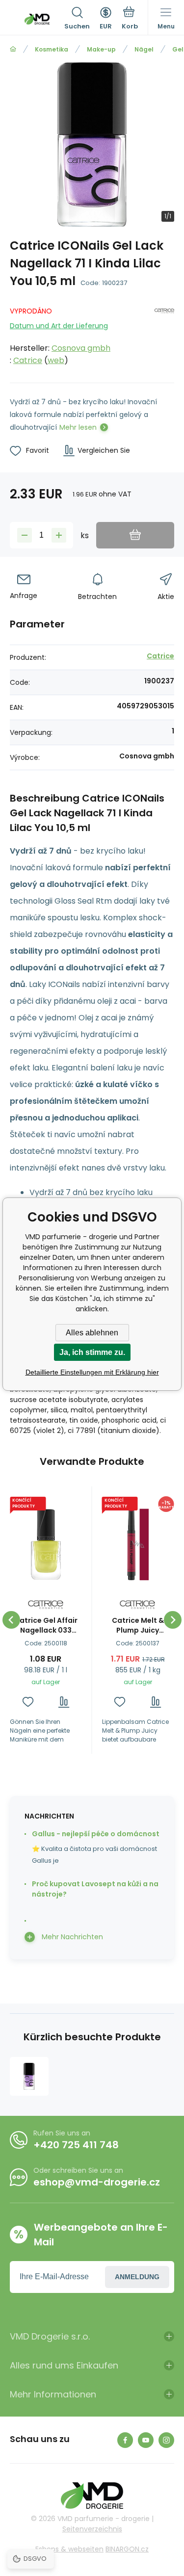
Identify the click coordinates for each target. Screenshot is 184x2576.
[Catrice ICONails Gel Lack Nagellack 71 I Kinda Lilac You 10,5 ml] (29, 2076)
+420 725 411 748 (76, 2145)
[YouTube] (146, 2440)
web (56, 360)
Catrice (28, 360)
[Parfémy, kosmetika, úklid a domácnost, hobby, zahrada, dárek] (13, 49)
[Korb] (130, 19)
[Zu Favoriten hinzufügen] (28, 1702)
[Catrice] (164, 334)
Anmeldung (137, 2277)
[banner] (37, 19)
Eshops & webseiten (69, 2549)
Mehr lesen (78, 427)
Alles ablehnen (92, 1333)
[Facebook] (125, 2440)
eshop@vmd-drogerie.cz (97, 2182)
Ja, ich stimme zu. (92, 1352)
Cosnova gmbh (81, 348)
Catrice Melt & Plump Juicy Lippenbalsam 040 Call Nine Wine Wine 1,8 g (138, 1625)
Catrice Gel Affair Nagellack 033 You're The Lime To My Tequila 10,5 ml (46, 1625)
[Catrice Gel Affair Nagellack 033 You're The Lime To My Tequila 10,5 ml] (46, 1545)
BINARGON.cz (127, 2549)
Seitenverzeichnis (92, 2529)
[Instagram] (166, 2440)
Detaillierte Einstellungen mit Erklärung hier (92, 1372)
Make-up (101, 49)
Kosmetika (52, 49)
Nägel (144, 49)
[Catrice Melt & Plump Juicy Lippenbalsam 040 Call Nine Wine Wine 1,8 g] (138, 1545)
